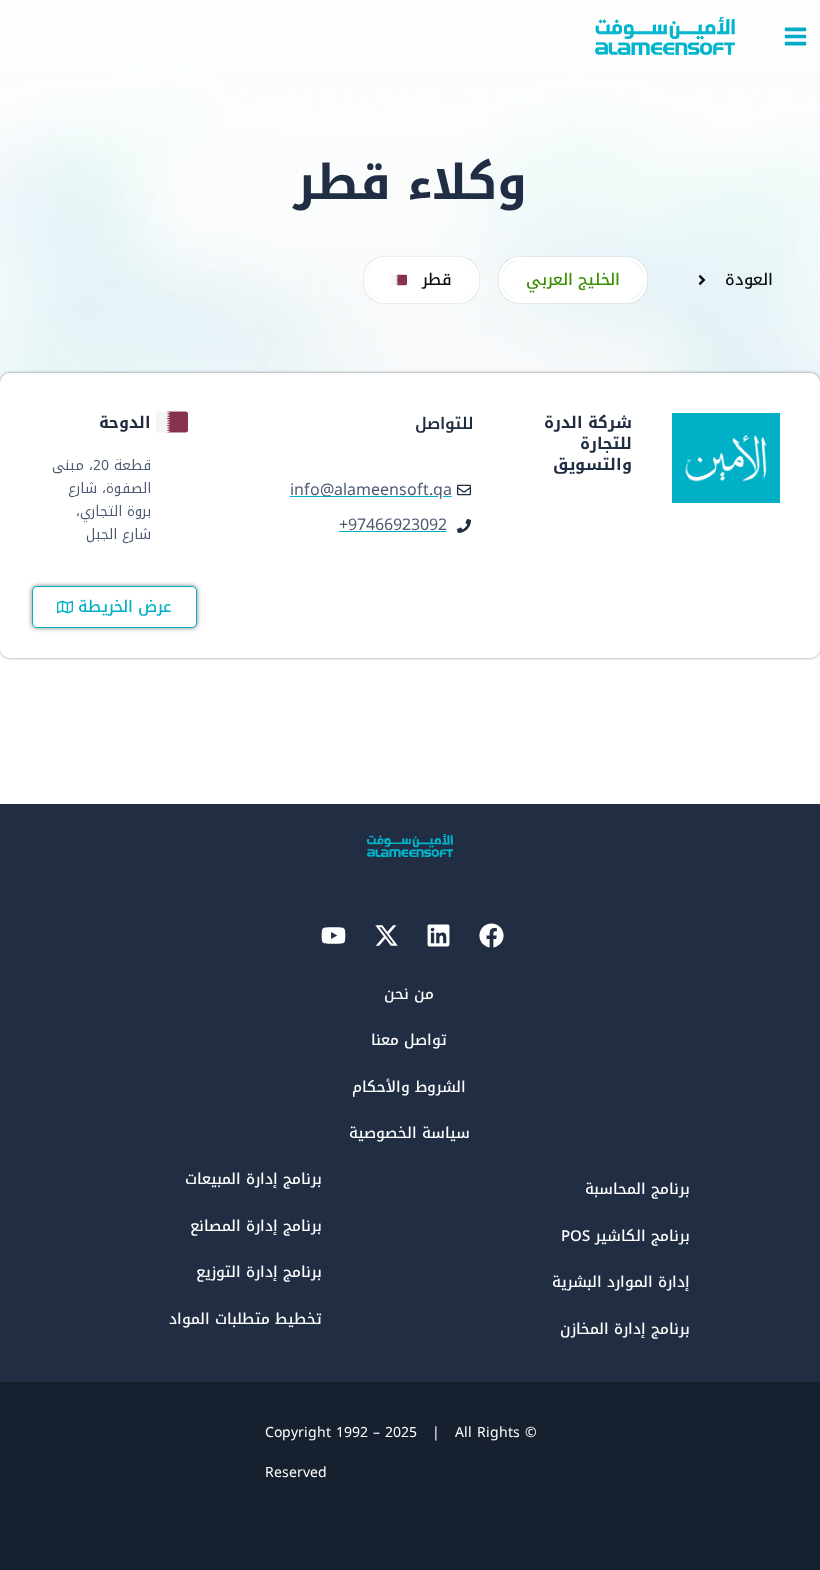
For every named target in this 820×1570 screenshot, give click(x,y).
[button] (421, 280)
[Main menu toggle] (795, 36)
